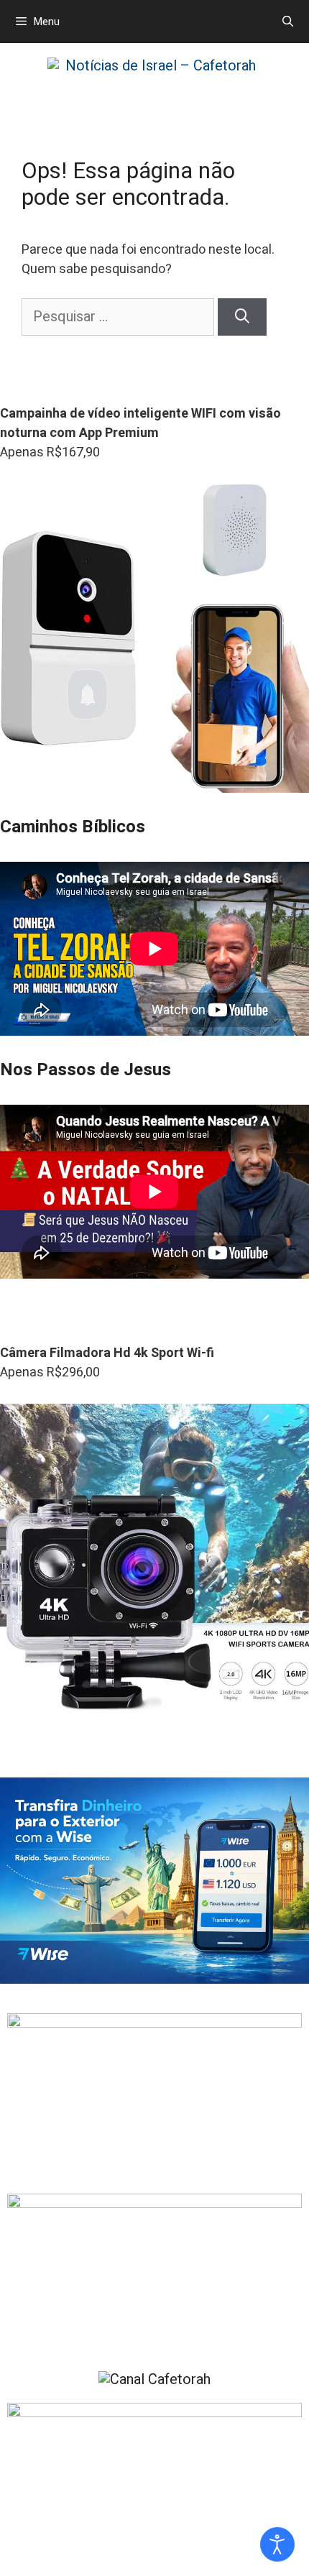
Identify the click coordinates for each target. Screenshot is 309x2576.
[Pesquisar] (242, 317)
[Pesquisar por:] (120, 317)
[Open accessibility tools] (277, 2544)
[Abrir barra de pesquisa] (288, 22)
